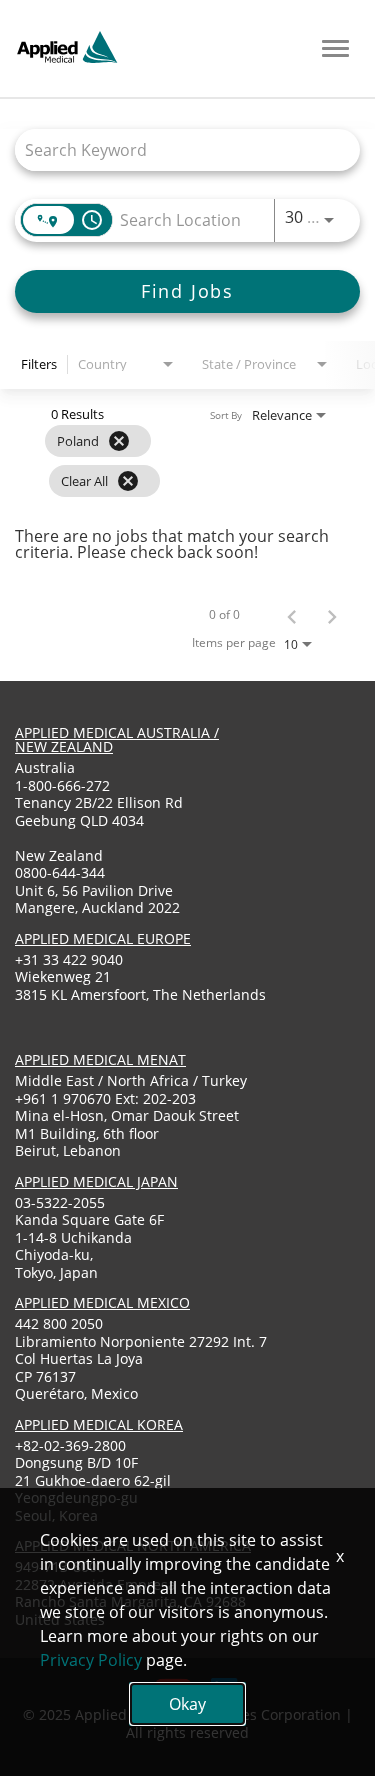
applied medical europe (103, 938)
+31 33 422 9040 (69, 959)
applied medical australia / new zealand (117, 739)
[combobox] (177, 149)
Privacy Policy (91, 1660)
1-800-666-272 (62, 785)
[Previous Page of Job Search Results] (292, 615)
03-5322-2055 (60, 1202)
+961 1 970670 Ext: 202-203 (105, 1098)
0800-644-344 (60, 872)
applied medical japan (96, 1181)
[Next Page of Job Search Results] (332, 615)
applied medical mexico (102, 1302)
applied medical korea (99, 1424)
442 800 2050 (59, 1323)
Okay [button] (187, 1704)
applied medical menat (100, 1059)
